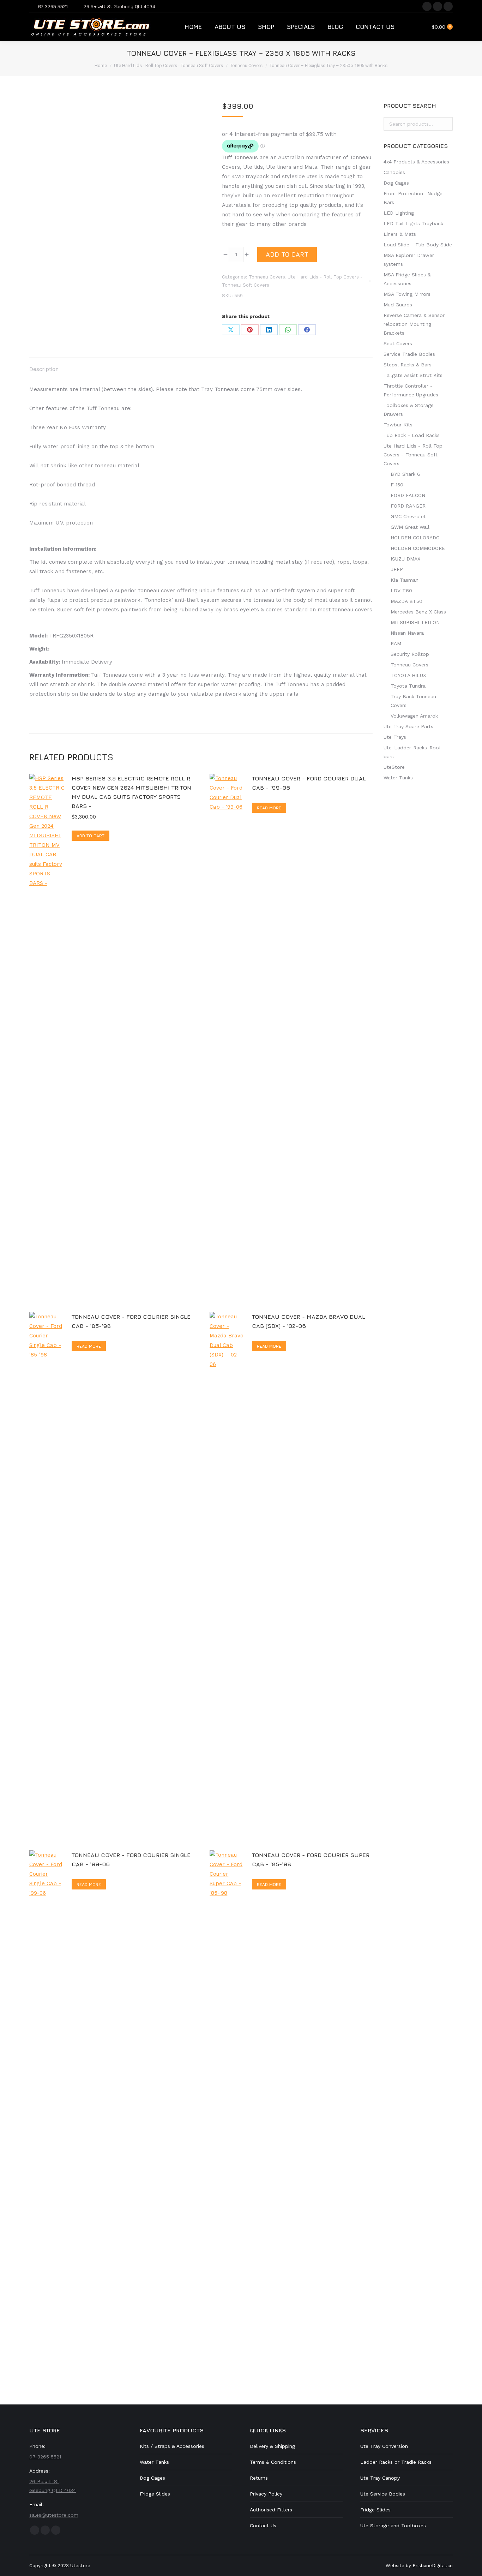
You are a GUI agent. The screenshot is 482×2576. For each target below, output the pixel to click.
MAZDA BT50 (406, 601)
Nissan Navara (407, 633)
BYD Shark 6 (405, 474)
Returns (259, 2478)
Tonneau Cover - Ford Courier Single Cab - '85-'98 (131, 1321)
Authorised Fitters (271, 2510)
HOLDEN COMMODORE (418, 548)
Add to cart (287, 254)
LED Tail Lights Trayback (413, 223)
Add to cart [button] (91, 836)
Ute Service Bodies (383, 2494)
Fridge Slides (155, 2494)
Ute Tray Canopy (380, 2478)
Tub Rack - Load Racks (412, 435)
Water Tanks (398, 778)
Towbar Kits (398, 425)
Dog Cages (396, 183)
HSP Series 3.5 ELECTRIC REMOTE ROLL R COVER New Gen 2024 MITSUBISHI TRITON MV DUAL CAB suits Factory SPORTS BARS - (131, 792)
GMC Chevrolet (408, 516)
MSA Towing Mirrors (407, 294)
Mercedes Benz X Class (418, 612)
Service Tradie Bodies (409, 354)
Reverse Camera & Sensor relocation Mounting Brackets (414, 324)
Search (445, 124)
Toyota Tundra (408, 686)
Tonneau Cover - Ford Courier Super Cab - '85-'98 (311, 1859)
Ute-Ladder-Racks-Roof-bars (413, 752)
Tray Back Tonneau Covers (413, 701)
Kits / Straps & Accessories (172, 2446)
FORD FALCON (408, 495)
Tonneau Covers (267, 277)
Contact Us (263, 2526)
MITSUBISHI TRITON (415, 622)
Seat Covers (398, 343)
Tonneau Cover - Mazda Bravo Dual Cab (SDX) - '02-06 (309, 1321)
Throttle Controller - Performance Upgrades (411, 390)
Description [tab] (44, 369)
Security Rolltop (410, 654)
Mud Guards (398, 305)
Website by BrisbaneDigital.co (419, 2566)
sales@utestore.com (54, 2515)
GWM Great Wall (410, 527)
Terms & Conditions (273, 2462)
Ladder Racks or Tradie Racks (396, 2462)
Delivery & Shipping (272, 2446)
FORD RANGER (408, 506)
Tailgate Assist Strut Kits (413, 375)
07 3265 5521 (53, 6)
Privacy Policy (266, 2494)
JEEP (397, 569)
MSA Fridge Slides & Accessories (407, 279)
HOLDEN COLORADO (415, 538)
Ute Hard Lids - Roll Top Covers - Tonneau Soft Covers (413, 455)
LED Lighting (399, 213)
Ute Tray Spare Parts (408, 726)
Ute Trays (395, 737)
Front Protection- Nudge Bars (413, 198)
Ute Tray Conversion (384, 2446)
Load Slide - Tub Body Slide (418, 245)
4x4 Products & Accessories (416, 162)
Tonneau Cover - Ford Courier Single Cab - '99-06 (131, 1859)
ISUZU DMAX (405, 559)
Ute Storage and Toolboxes (393, 2526)
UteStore (394, 767)
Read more (269, 808)
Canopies (394, 172)
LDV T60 (401, 591)
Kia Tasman (405, 580)
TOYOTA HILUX (408, 675)
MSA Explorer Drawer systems (409, 260)
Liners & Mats (400, 234)
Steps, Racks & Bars (408, 365)
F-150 (397, 485)
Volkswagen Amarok (414, 716)
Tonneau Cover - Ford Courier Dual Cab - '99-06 (309, 783)
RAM (396, 643)
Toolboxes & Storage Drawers (409, 410)
